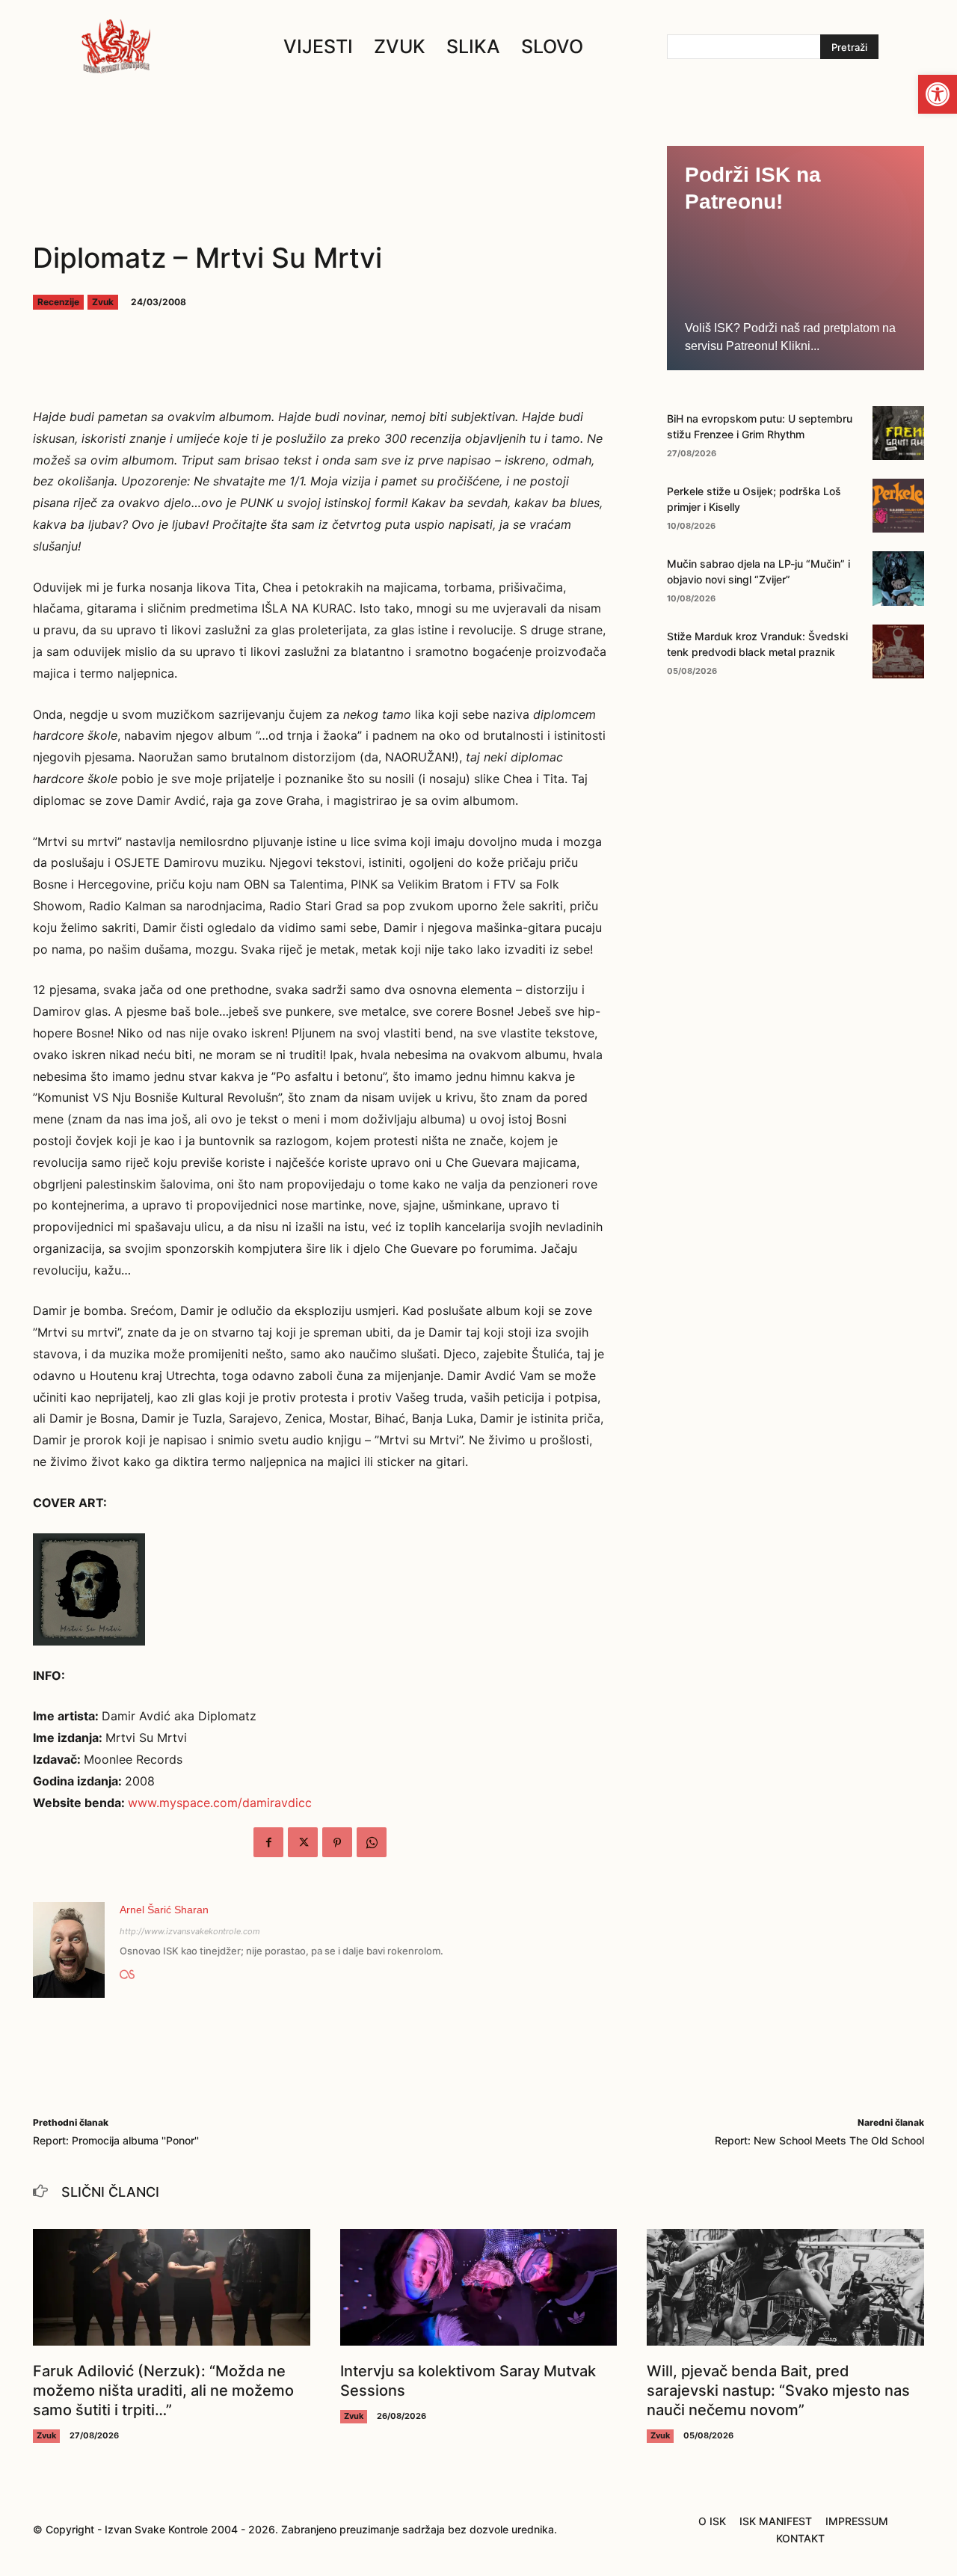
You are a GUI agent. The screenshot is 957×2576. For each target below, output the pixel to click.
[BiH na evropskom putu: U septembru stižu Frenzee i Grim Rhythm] (898, 433)
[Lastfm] (127, 1972)
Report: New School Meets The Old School (819, 2140)
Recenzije (58, 302)
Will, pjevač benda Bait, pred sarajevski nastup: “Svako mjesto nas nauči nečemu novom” (778, 2391)
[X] (303, 1842)
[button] (938, 94)
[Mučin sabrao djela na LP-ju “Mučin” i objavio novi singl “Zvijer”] (898, 578)
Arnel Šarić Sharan (164, 1910)
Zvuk (103, 302)
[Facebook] (268, 1842)
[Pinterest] (337, 1842)
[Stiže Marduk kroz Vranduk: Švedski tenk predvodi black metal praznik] (898, 651)
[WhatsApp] (372, 1842)
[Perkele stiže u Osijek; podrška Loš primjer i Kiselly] (898, 506)
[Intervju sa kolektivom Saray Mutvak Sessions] (479, 2287)
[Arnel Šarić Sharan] (69, 1950)
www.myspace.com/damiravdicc (220, 1803)
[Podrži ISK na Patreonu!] (796, 258)
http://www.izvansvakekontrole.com (190, 1931)
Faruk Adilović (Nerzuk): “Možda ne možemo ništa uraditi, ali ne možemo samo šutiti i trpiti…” (163, 2391)
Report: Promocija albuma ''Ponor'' (116, 2140)
